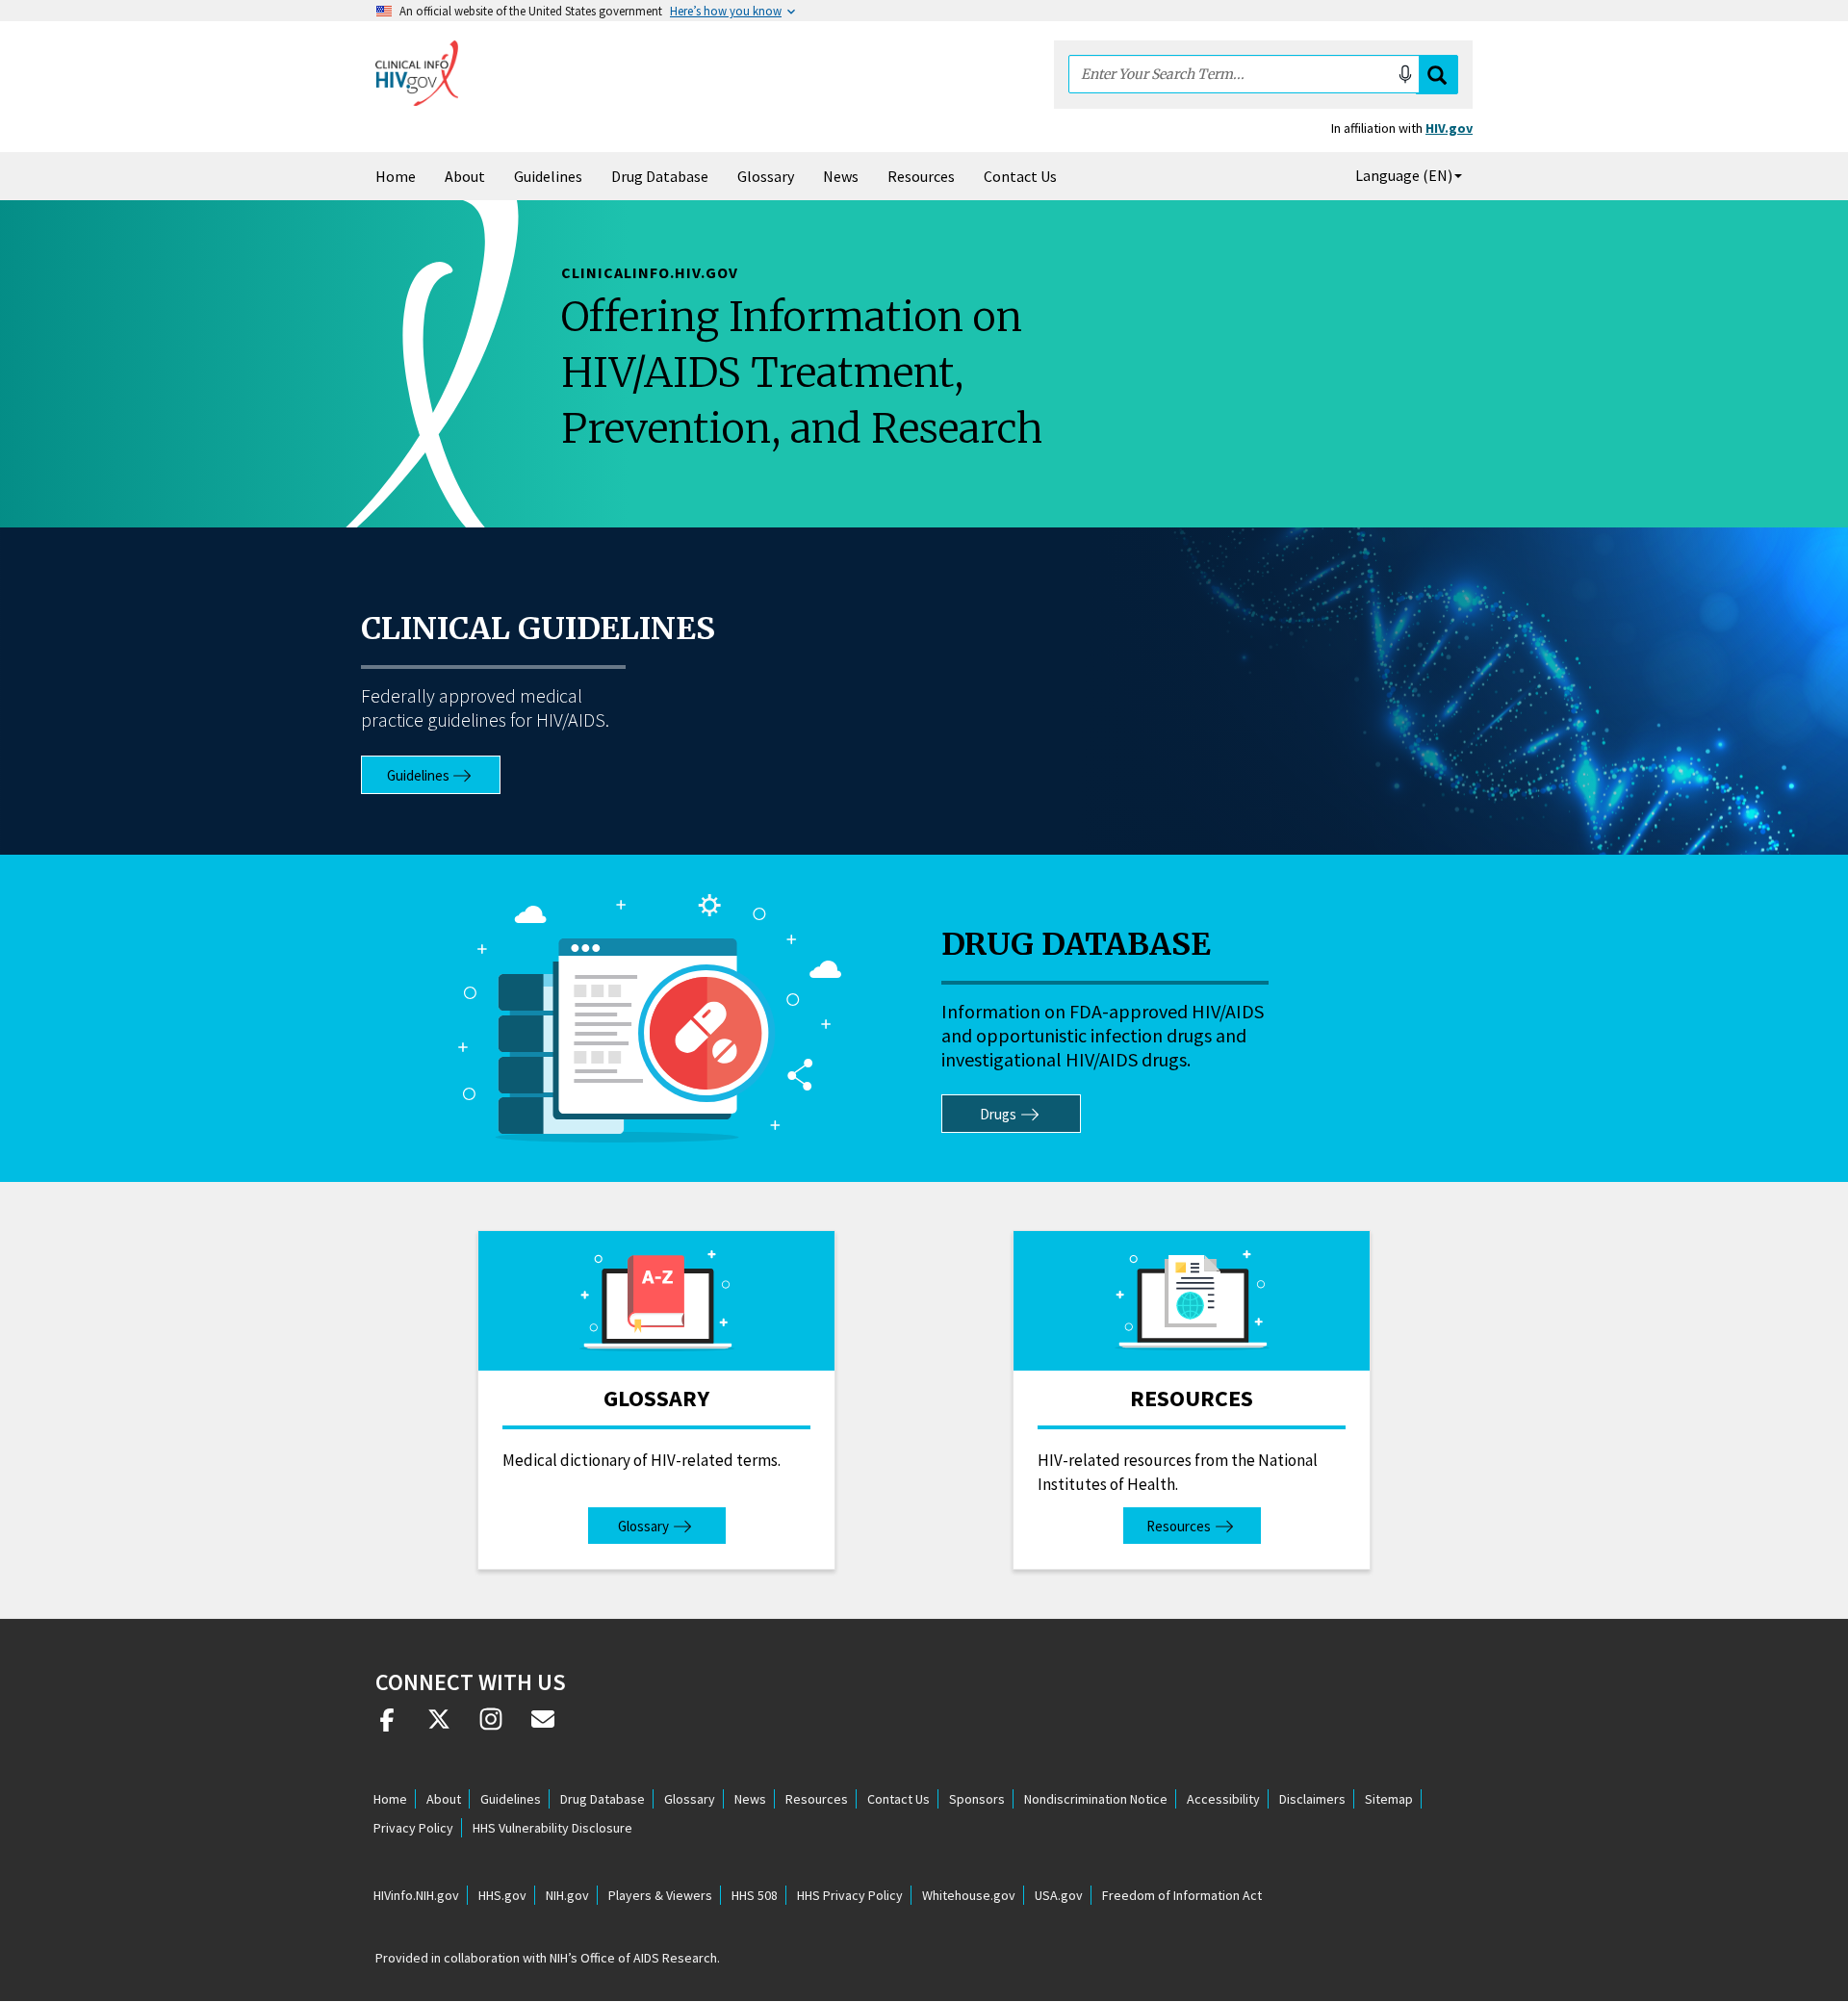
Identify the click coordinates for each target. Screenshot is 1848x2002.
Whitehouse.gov (969, 1895)
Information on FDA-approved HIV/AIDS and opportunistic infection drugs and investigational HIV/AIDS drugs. (1103, 1035)
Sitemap (1389, 1799)
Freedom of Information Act (1182, 1895)
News (841, 176)
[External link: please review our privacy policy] (387, 1727)
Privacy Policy (413, 1828)
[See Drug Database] (650, 1018)
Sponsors (977, 1799)
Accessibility (1223, 1799)
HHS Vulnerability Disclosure (552, 1828)
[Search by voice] (1405, 74)
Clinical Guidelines (538, 629)
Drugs (998, 1114)
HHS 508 (755, 1895)
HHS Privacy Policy (850, 1895)
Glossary (766, 176)
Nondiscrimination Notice (1096, 1799)
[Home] (417, 73)
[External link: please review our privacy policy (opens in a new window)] (439, 1727)
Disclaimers (1312, 1799)
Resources (921, 176)
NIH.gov (567, 1895)
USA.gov (1059, 1895)
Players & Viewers (660, 1895)
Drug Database (660, 176)
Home (396, 176)
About (465, 176)
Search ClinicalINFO (1437, 75)
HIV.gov (1449, 128)
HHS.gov (502, 1895)
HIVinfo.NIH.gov (416, 1895)
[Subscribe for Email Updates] (543, 1727)
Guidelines (548, 176)
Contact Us (1020, 176)
